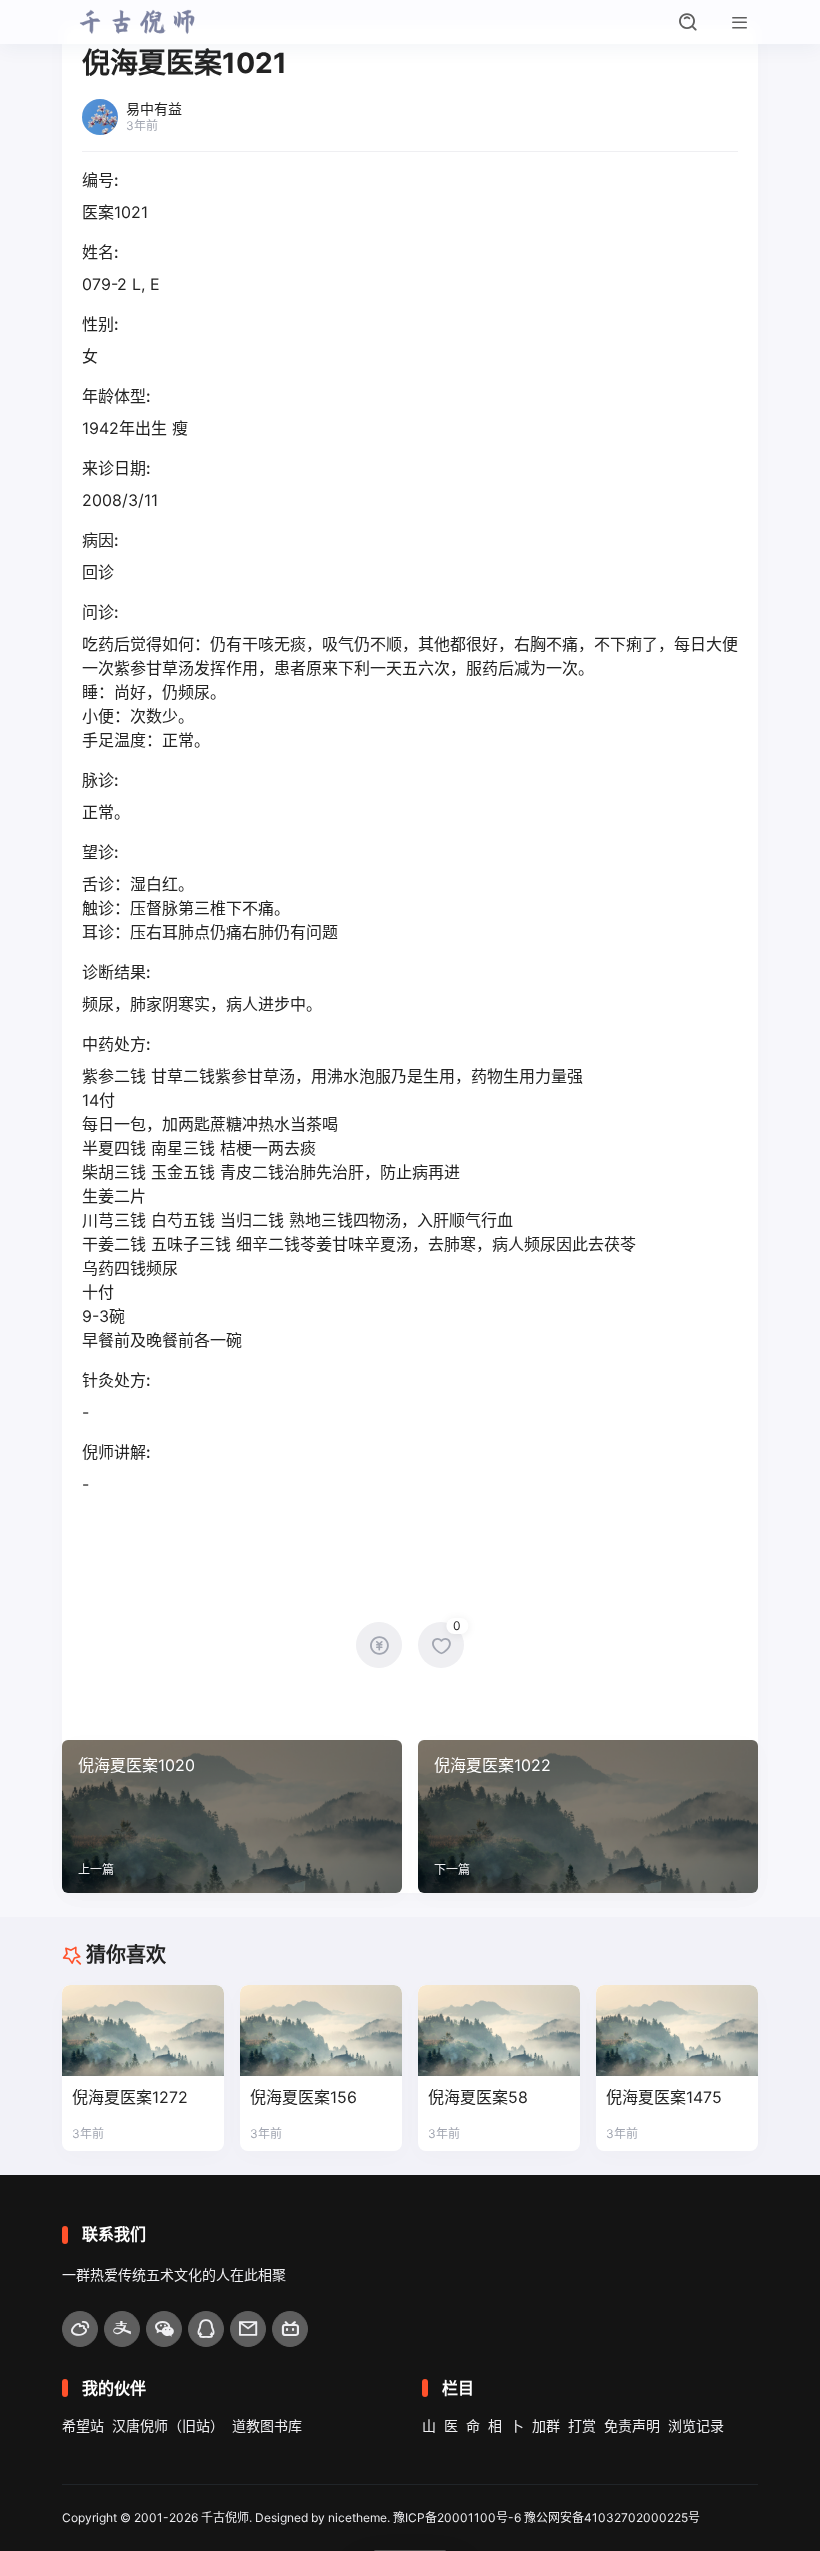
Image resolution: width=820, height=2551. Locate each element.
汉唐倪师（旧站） (168, 2425)
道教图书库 (267, 2425)
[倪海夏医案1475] (677, 2030)
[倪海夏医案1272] (143, 2030)
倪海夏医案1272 (130, 2097)
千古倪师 (225, 2517)
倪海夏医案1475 (664, 2097)
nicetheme (357, 2517)
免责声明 (632, 2425)
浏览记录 (696, 2425)
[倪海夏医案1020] (232, 1816)
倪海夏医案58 (478, 2097)
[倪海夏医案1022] (588, 1816)
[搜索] (688, 22)
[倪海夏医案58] (499, 2030)
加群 (546, 2425)
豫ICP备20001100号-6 (457, 2517)
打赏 (582, 2425)
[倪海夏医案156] (321, 2030)
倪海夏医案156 (303, 2097)
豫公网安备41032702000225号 (612, 2517)
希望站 (83, 2425)
